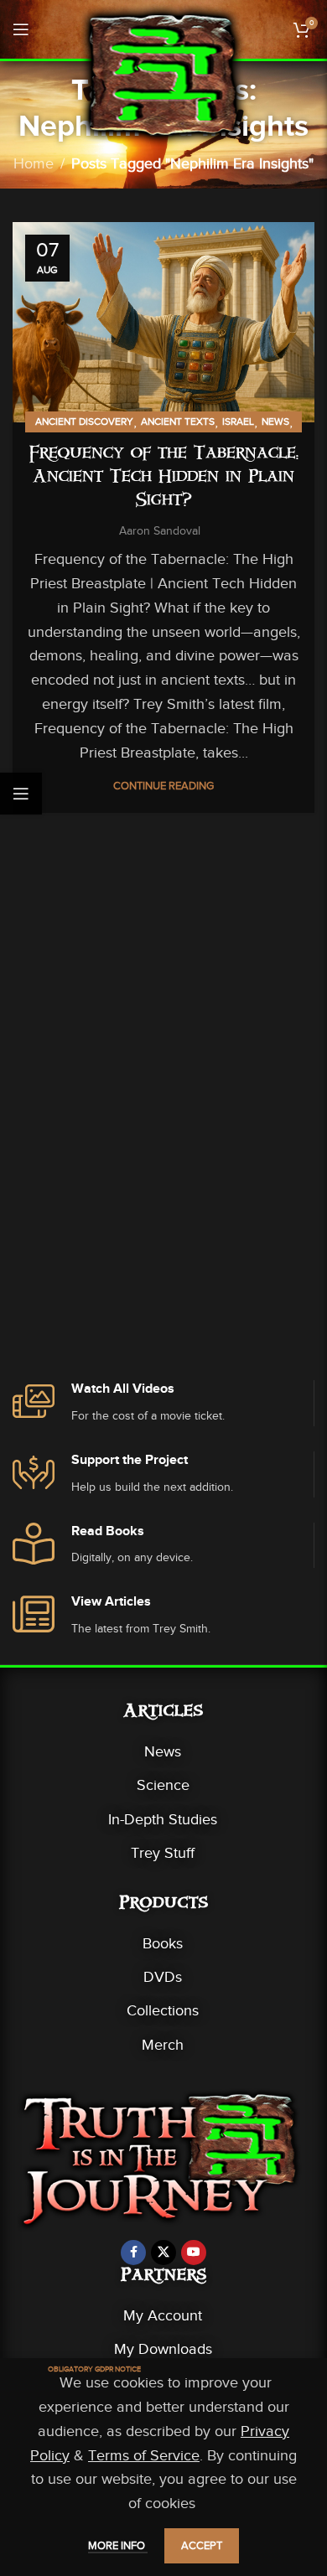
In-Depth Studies (163, 1819)
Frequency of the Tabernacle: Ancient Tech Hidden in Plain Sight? (164, 478)
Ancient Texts (178, 422)
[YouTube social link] (194, 2253)
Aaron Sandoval (160, 531)
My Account (163, 2315)
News (275, 422)
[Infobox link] (163, 1403)
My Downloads (163, 2349)
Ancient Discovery (84, 422)
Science (163, 1785)
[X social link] (163, 2253)
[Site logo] (163, 74)
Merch (163, 2045)
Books (163, 1943)
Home (34, 163)
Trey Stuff (163, 1853)
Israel (238, 422)
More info (118, 2545)
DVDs (163, 1977)
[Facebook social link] (133, 2253)
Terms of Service (144, 2455)
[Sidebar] (21, 794)
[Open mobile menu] (21, 29)
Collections (163, 2010)
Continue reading (163, 786)
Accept (202, 2545)
